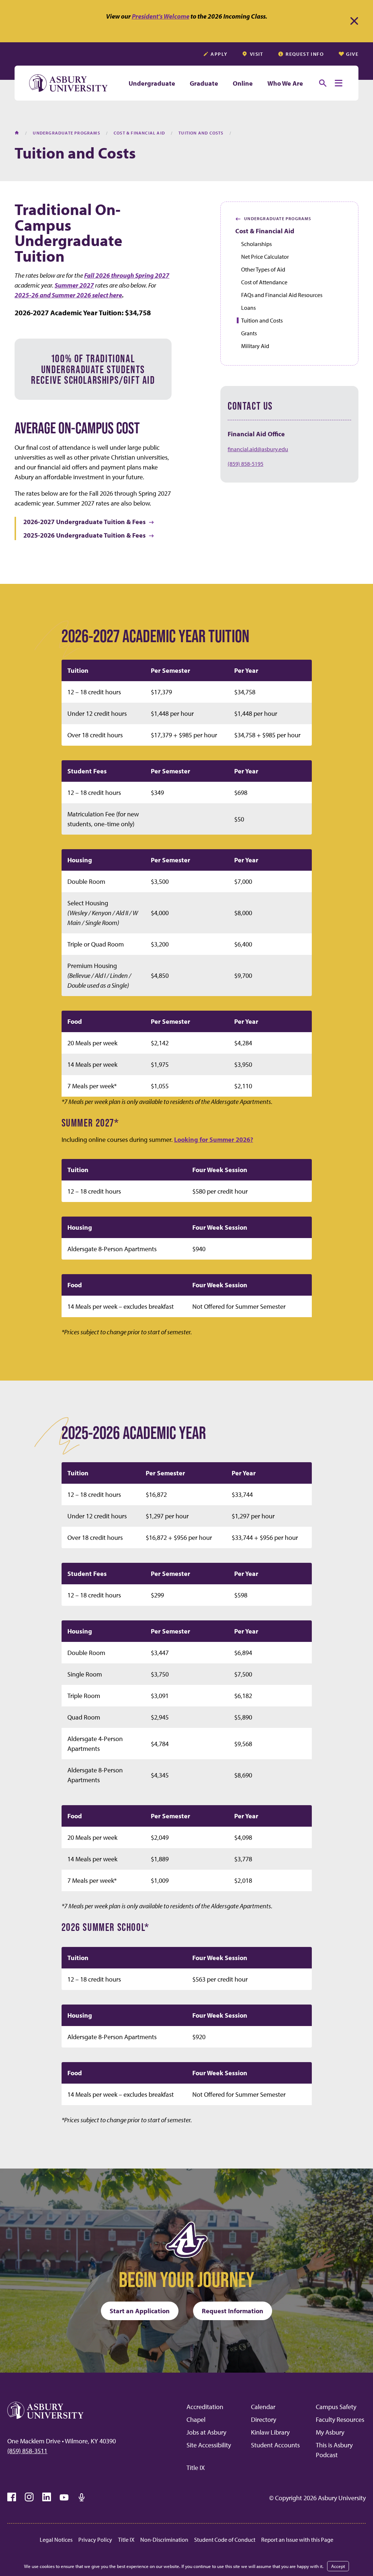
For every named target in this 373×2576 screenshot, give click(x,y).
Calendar (263, 2407)
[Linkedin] (47, 2497)
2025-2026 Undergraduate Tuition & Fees (85, 535)
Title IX (196, 2468)
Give (352, 54)
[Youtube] (64, 2497)
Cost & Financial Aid (265, 231)
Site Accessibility (209, 2445)
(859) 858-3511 (27, 2451)
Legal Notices (56, 2540)
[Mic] (82, 2497)
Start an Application (140, 2311)
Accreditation (205, 2407)
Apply (219, 54)
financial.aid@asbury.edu (258, 449)
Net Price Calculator (265, 257)
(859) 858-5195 (246, 464)
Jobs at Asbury (206, 2432)
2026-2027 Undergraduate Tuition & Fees (85, 522)
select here (107, 295)
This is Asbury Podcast (334, 2450)
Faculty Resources (340, 2419)
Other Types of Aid (263, 269)
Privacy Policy (95, 2540)
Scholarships (256, 244)
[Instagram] (29, 2497)
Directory (264, 2419)
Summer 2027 (74, 285)
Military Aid (255, 346)
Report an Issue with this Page (297, 2540)
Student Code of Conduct (225, 2540)
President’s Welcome (161, 16)
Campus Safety (336, 2407)
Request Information (233, 2311)
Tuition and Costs (262, 320)
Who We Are (285, 83)
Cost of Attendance (264, 282)
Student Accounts (275, 2445)
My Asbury (330, 2432)
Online (243, 83)
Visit (257, 54)
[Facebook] (12, 2497)
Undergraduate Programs (273, 219)
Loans (248, 308)
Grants (249, 333)
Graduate (204, 83)
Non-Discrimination (164, 2540)
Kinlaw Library (270, 2432)
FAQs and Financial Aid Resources (282, 295)
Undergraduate (152, 83)
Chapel (196, 2419)
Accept (338, 2566)
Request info (305, 54)
